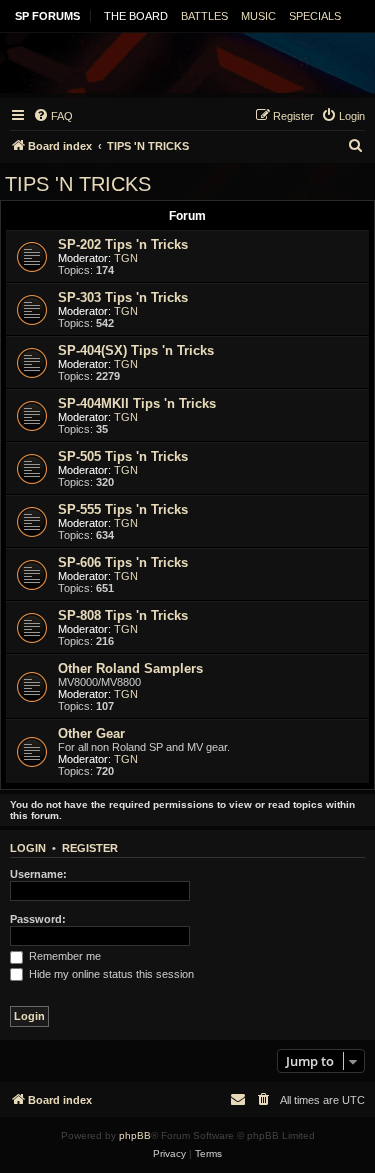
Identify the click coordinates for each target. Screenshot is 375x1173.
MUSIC (258, 16)
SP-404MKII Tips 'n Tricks (137, 403)
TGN (126, 258)
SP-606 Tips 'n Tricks (123, 562)
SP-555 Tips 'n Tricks (123, 509)
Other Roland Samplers (130, 668)
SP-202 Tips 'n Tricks (123, 244)
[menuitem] (53, 116)
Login (28, 848)
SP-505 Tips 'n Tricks (123, 456)
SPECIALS (315, 16)
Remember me (63, 956)
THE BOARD (136, 16)
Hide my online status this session (110, 974)
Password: (38, 919)
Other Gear (91, 733)
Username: (38, 874)
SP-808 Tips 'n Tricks (123, 615)
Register (90, 848)
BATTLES (204, 16)
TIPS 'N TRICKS (78, 184)
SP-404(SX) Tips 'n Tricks (136, 350)
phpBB (135, 1135)
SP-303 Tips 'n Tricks (123, 297)
